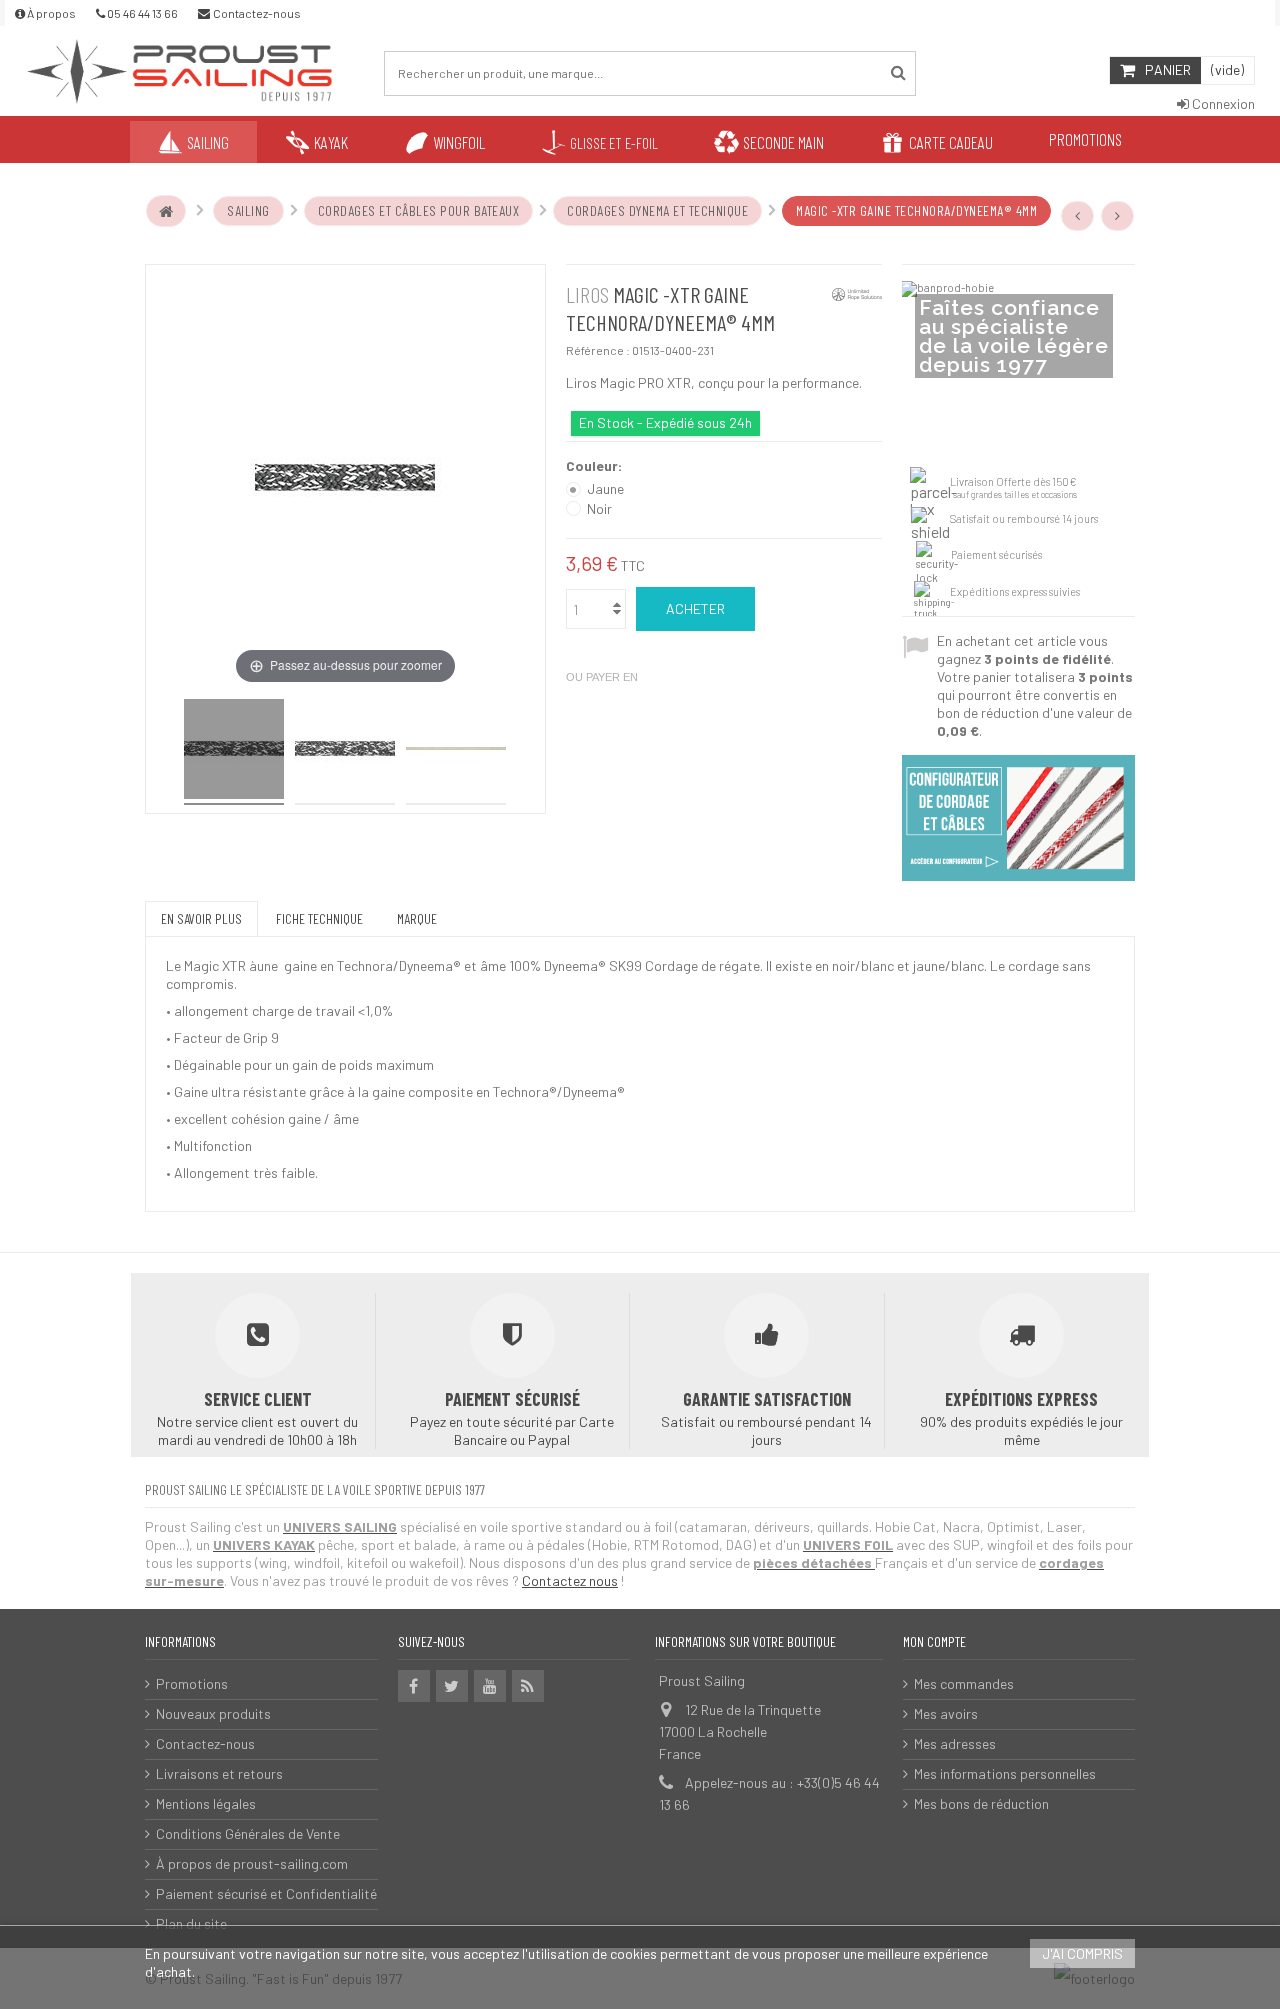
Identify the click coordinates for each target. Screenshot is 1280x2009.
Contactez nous (570, 1580)
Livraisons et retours (219, 1773)
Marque (417, 918)
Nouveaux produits (213, 1713)
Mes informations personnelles (1005, 1773)
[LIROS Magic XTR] (234, 752)
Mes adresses (955, 1743)
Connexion (1222, 103)
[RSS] (528, 1686)
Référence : (598, 350)
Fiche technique (319, 918)
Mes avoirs (946, 1713)
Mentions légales (206, 1803)
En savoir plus (201, 918)
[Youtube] (490, 1686)
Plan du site (191, 1923)
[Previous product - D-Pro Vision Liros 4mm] (1078, 216)
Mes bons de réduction (981, 1803)
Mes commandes (964, 1683)
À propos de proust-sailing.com (252, 1863)
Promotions (192, 1683)
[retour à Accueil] (166, 211)
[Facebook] (414, 1686)
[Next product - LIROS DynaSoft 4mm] (1118, 216)
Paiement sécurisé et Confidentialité (266, 1893)
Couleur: (595, 465)
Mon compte (934, 1641)
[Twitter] (452, 1686)
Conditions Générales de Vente (248, 1833)
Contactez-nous (205, 1743)
